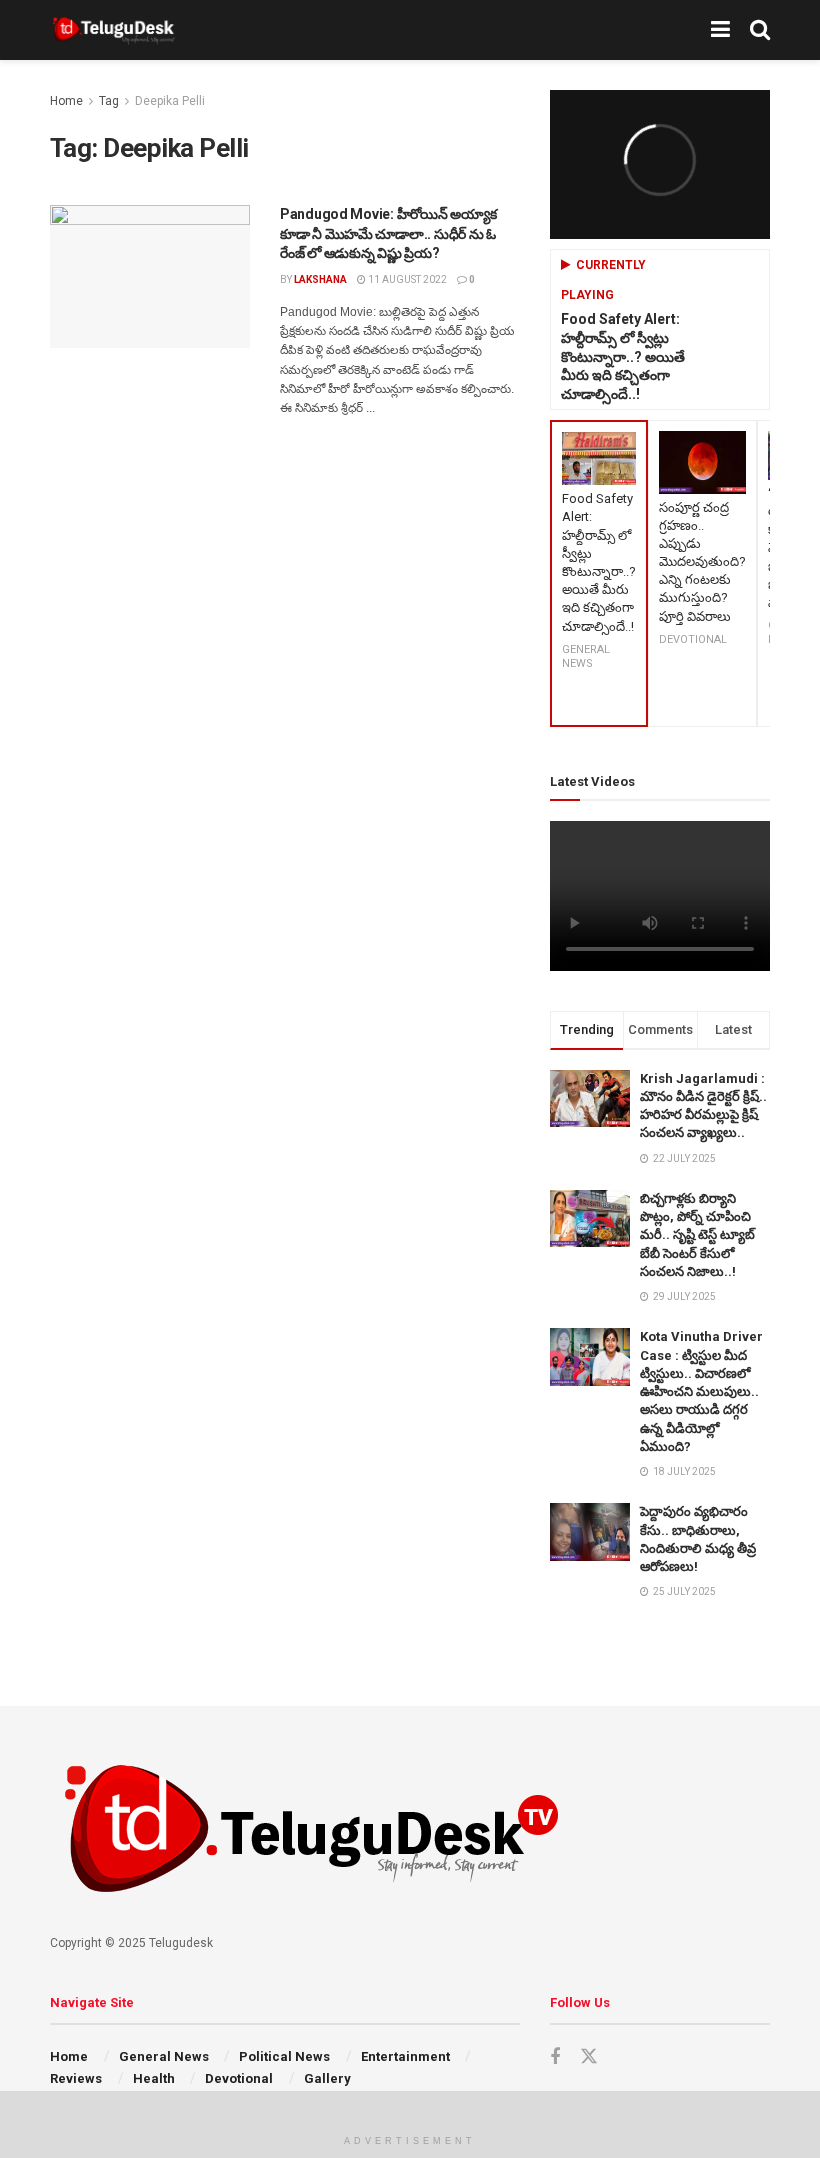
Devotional (239, 2078)
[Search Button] (760, 30)
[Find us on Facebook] (555, 2057)
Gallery (327, 2078)
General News (164, 2056)
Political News (284, 2056)
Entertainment (405, 2056)
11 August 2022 (406, 279)
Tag (109, 101)
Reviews (76, 2078)
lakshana (320, 279)
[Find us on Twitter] (589, 2057)
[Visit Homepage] (113, 30)
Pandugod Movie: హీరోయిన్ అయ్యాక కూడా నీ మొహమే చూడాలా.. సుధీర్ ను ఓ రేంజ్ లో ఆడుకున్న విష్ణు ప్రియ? (388, 233)
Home (66, 101)
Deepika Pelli (170, 101)
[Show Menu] (720, 30)
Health (154, 2078)
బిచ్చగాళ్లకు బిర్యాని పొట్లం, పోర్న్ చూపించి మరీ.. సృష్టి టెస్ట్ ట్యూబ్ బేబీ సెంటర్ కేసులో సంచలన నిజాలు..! (697, 1235)
